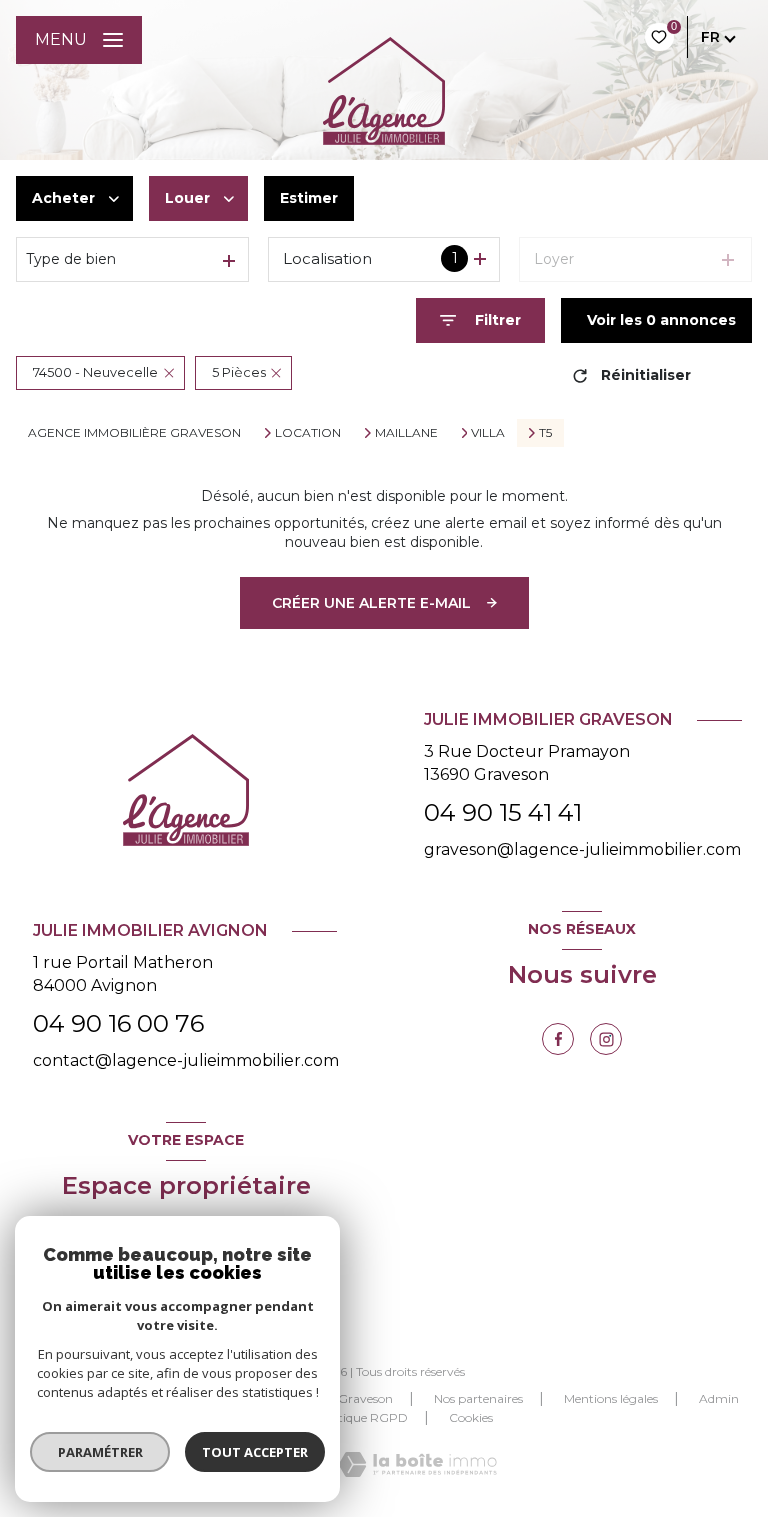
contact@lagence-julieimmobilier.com (186, 1060)
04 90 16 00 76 (118, 1023)
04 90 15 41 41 (503, 812)
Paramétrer (100, 1452)
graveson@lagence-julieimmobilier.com (582, 849)
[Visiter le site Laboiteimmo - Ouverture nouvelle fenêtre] (417, 1464)
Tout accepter (255, 1452)
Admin (719, 1398)
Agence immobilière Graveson (134, 432)
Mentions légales (611, 1398)
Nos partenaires (478, 1398)
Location (308, 433)
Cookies (471, 1418)
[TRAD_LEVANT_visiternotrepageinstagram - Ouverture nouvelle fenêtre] (606, 1039)
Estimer (309, 198)
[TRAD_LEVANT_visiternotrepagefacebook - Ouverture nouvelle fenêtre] (558, 1039)
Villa (488, 433)
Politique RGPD (362, 1417)
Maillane (406, 433)
